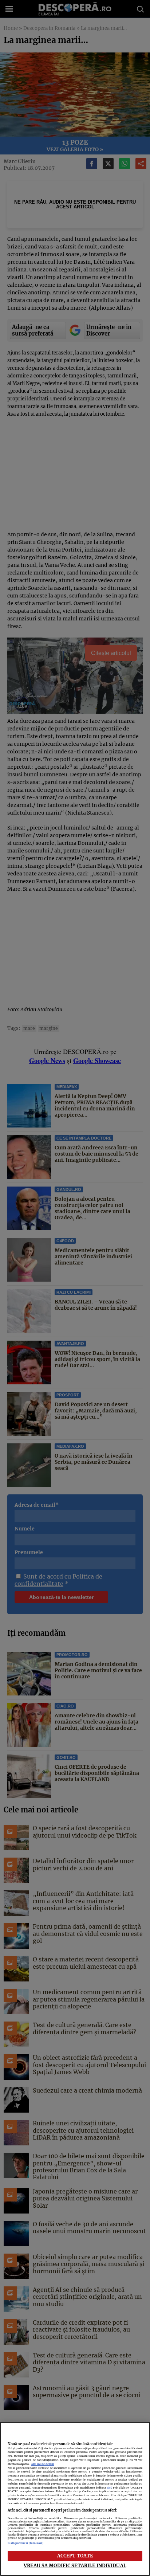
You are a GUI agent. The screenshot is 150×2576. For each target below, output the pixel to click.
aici (109, 2488)
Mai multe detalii (43, 2464)
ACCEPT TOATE (75, 2556)
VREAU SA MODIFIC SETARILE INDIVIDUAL (75, 2565)
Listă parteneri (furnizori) (26, 2543)
